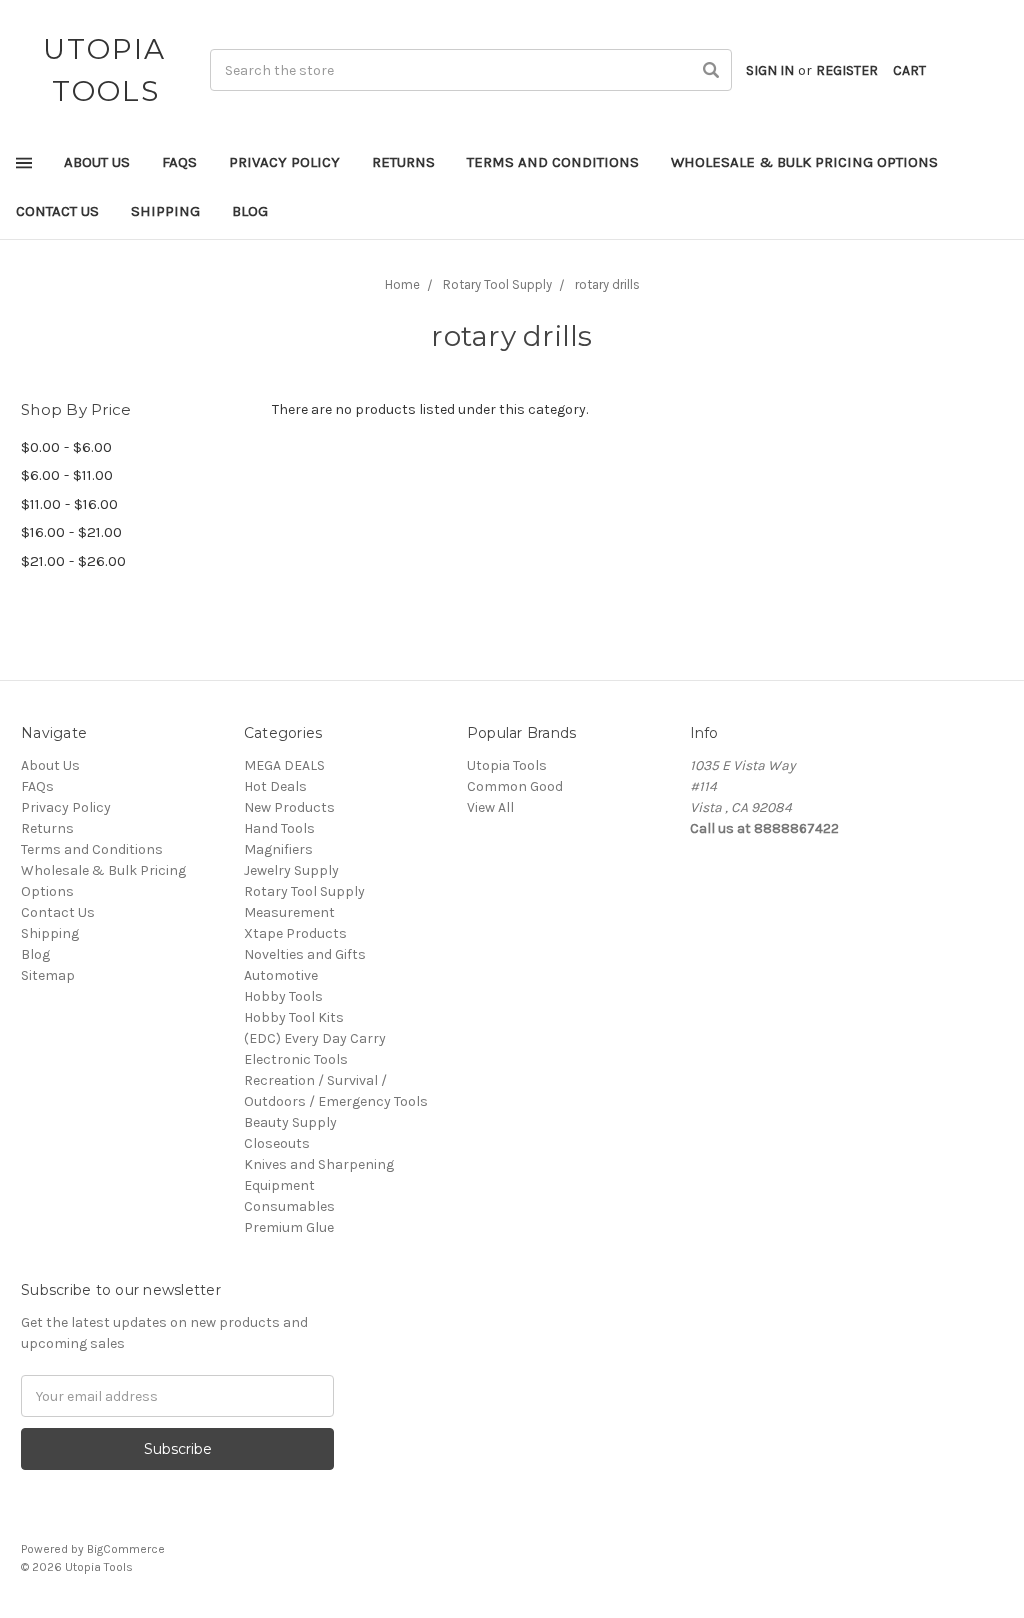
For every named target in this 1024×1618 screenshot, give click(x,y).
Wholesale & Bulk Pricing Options (804, 162)
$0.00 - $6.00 (66, 447)
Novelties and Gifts (305, 954)
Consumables (289, 1206)
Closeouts (277, 1143)
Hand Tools (279, 828)
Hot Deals (275, 786)
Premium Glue (289, 1227)
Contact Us (57, 211)
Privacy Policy (284, 162)
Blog (250, 211)
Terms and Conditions (553, 162)
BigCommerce (126, 1549)
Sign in (770, 70)
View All (490, 807)
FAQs (179, 162)
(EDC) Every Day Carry (315, 1038)
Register (847, 70)
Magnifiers (278, 849)
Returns (403, 162)
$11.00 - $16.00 (69, 504)
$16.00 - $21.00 (71, 532)
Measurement (289, 912)
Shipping (165, 211)
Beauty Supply (290, 1122)
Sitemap (48, 975)
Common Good (515, 786)
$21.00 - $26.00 (73, 561)
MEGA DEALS (284, 765)
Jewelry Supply (291, 870)
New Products (289, 807)
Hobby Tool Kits (294, 1017)
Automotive (281, 975)
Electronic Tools (296, 1059)
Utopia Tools (507, 765)
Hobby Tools (283, 996)
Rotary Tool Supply (304, 891)
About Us (97, 162)
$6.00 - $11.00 (67, 475)
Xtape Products (295, 933)
